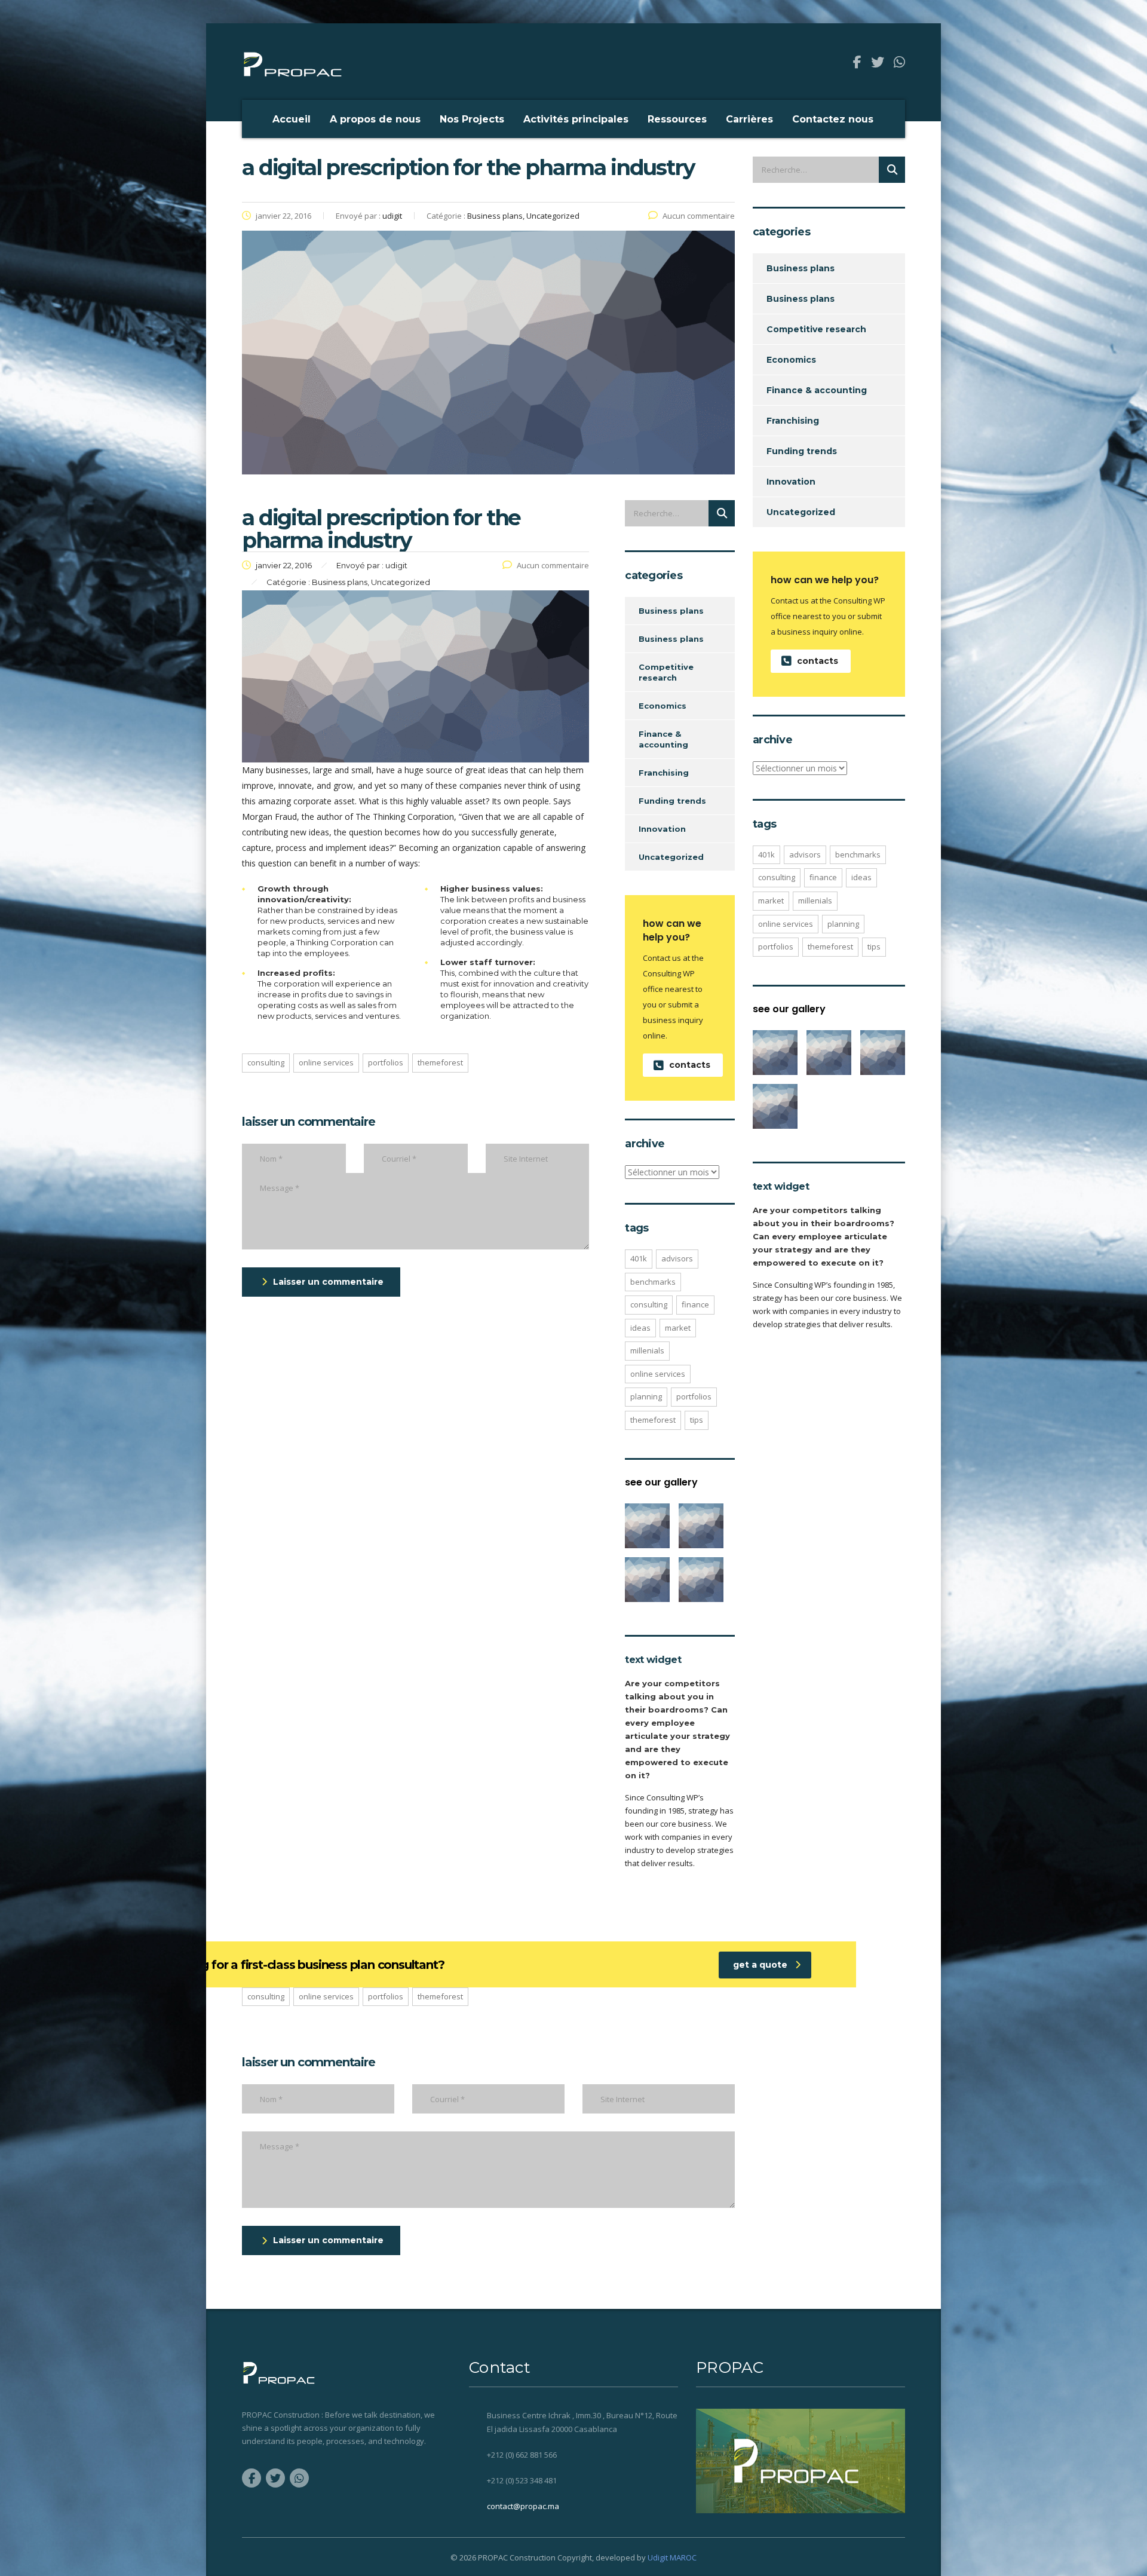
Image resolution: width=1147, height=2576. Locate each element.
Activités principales (576, 119)
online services (326, 1062)
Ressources (677, 119)
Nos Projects (472, 119)
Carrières (749, 119)
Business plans (671, 611)
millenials (647, 1350)
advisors (677, 1258)
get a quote (760, 1965)
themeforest (440, 1062)
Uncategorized (671, 857)
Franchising (664, 773)
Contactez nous (833, 119)
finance (695, 1304)
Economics (663, 706)
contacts (690, 1065)
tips (697, 1420)
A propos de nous (375, 119)
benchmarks (653, 1282)
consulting (266, 1062)
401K (639, 1258)
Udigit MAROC (672, 2557)
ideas (640, 1328)
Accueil (292, 119)
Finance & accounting (663, 739)
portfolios (386, 1062)
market (678, 1328)
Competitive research (666, 672)
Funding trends (672, 801)
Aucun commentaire (699, 216)
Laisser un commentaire (328, 1282)
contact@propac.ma (523, 2506)
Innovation (662, 829)
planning (646, 1396)
